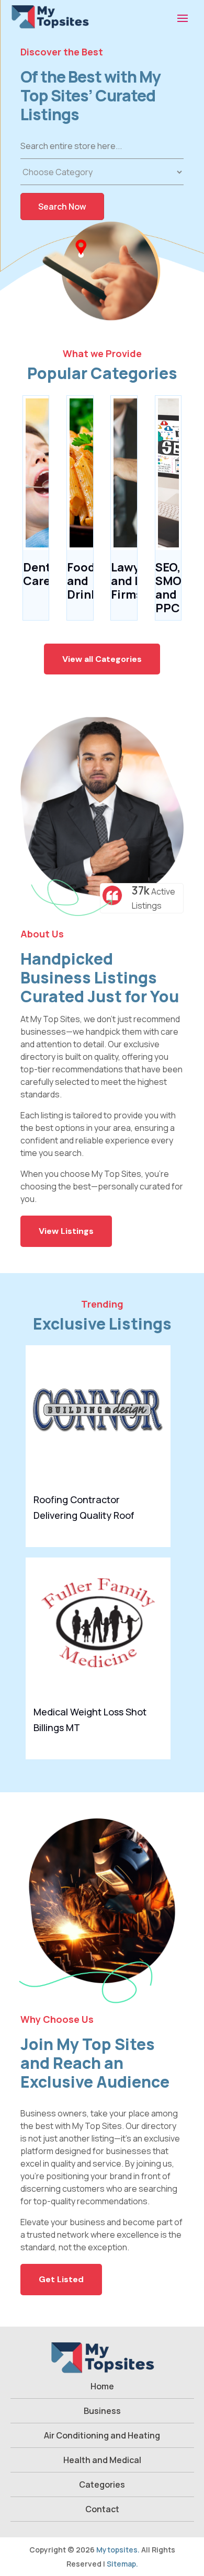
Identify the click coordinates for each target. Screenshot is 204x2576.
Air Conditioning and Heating (102, 2435)
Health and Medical (102, 2460)
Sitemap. (122, 2564)
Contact (102, 2509)
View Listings (66, 1231)
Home (102, 2386)
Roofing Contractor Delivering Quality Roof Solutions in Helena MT (84, 1515)
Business (102, 2411)
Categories (102, 2485)
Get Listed (61, 2279)
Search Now (62, 207)
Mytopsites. (118, 2550)
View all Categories (102, 659)
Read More (155, 1531)
